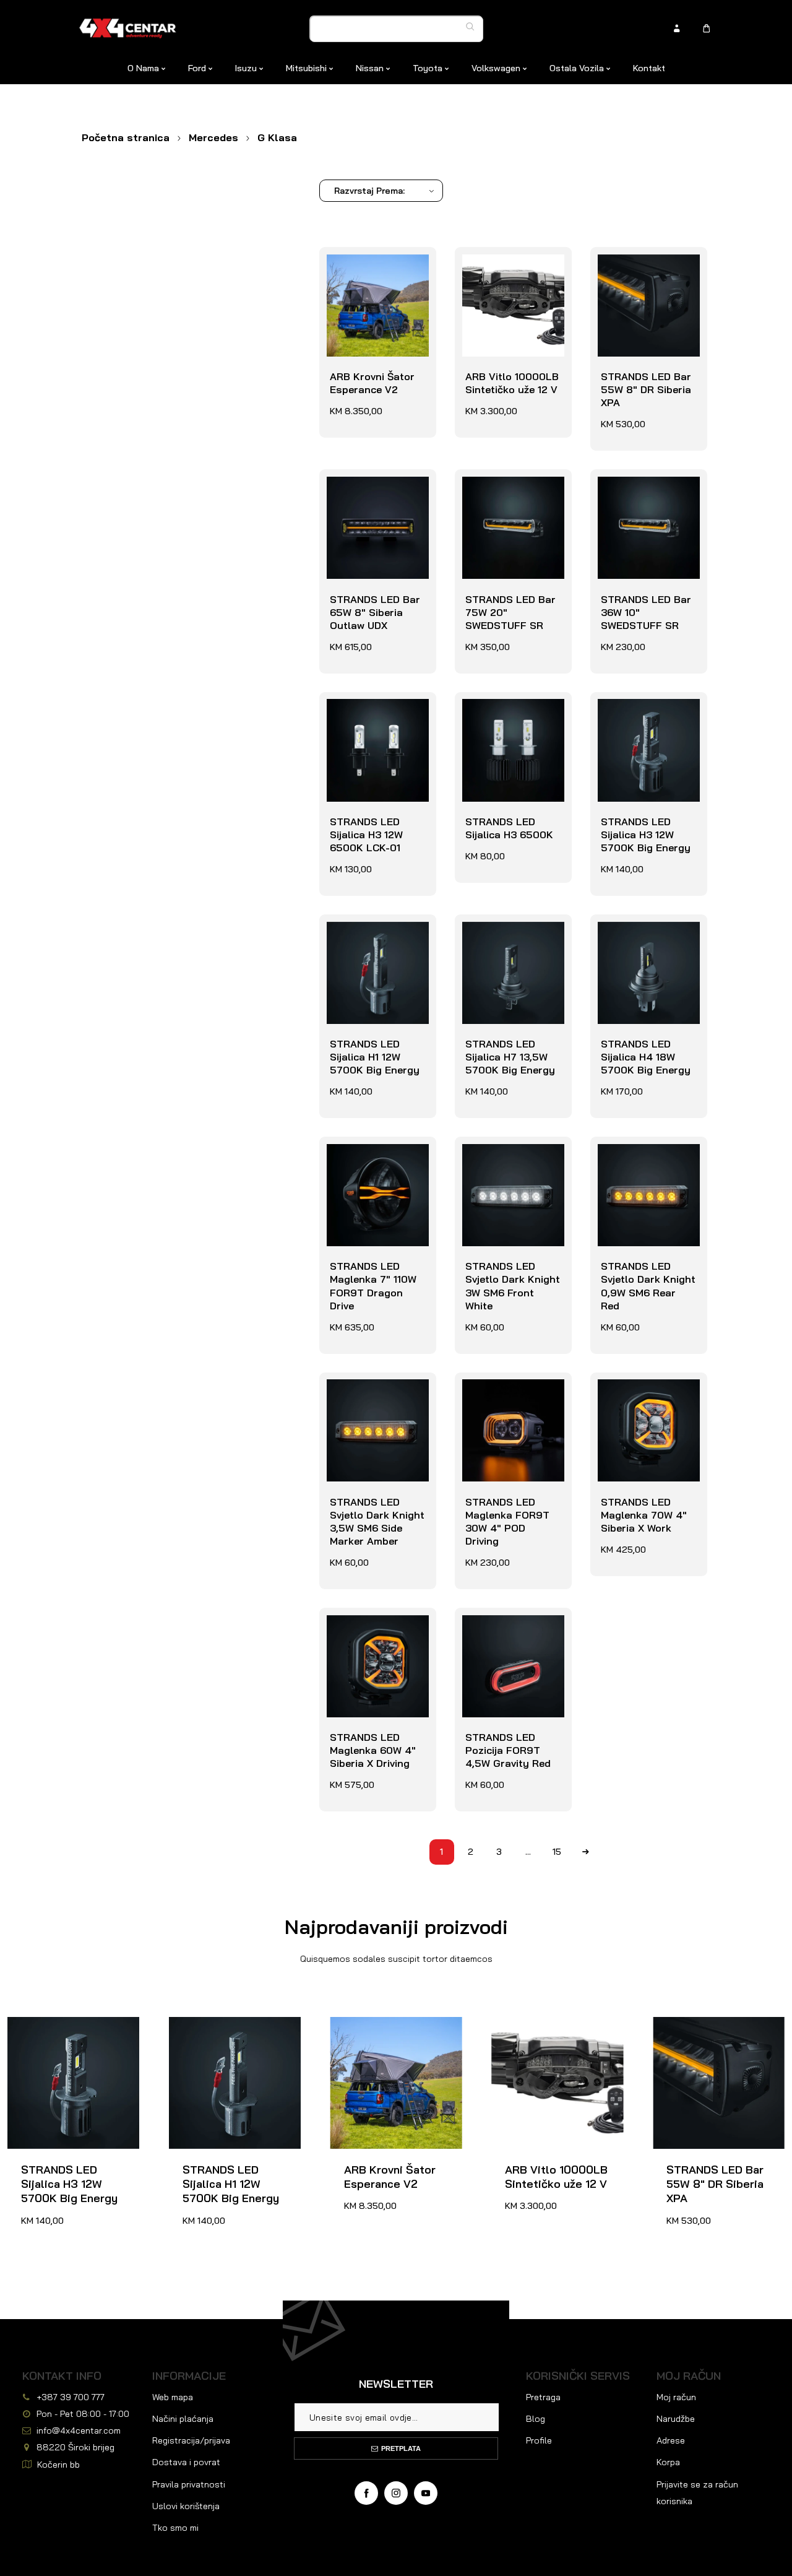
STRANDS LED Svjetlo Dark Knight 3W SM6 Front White (512, 1163)
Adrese (671, 2440)
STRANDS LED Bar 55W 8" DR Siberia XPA (643, 274)
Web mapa (173, 2397)
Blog (536, 2419)
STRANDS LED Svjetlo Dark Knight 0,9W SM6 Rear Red (646, 1163)
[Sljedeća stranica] (586, 1852)
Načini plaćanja (183, 2419)
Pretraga (543, 2397)
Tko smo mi (175, 2528)
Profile (539, 2440)
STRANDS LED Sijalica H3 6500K (506, 712)
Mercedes (213, 137)
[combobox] (397, 29)
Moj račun (676, 2397)
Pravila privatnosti (189, 2484)
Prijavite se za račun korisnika (697, 2493)
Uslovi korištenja (186, 2506)
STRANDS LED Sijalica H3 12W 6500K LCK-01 (363, 718)
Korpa (668, 2462)
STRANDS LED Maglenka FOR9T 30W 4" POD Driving (510, 1399)
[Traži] (473, 27)
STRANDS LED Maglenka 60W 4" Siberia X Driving (370, 1634)
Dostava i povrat (186, 2462)
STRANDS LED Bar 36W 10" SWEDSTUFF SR (643, 496)
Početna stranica (126, 137)
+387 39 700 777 (71, 2397)
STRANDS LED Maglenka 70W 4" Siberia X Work (641, 1399)
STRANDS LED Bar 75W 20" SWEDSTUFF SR (507, 496)
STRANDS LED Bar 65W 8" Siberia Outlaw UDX (372, 496)
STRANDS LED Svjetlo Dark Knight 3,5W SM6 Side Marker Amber (374, 1405)
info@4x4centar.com (79, 2431)
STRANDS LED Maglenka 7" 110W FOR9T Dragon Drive (377, 1163)
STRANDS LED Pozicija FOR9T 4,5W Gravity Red (505, 1634)
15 (557, 1852)
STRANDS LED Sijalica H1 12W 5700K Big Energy (372, 941)
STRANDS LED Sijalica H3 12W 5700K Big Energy (643, 718)
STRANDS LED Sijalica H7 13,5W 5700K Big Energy (507, 941)
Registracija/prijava (191, 2440)
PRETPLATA (401, 2448)
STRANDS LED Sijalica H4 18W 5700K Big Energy (643, 941)
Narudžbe (676, 2419)
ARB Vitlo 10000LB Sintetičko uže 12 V (509, 267)
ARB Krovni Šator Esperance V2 (369, 267)
